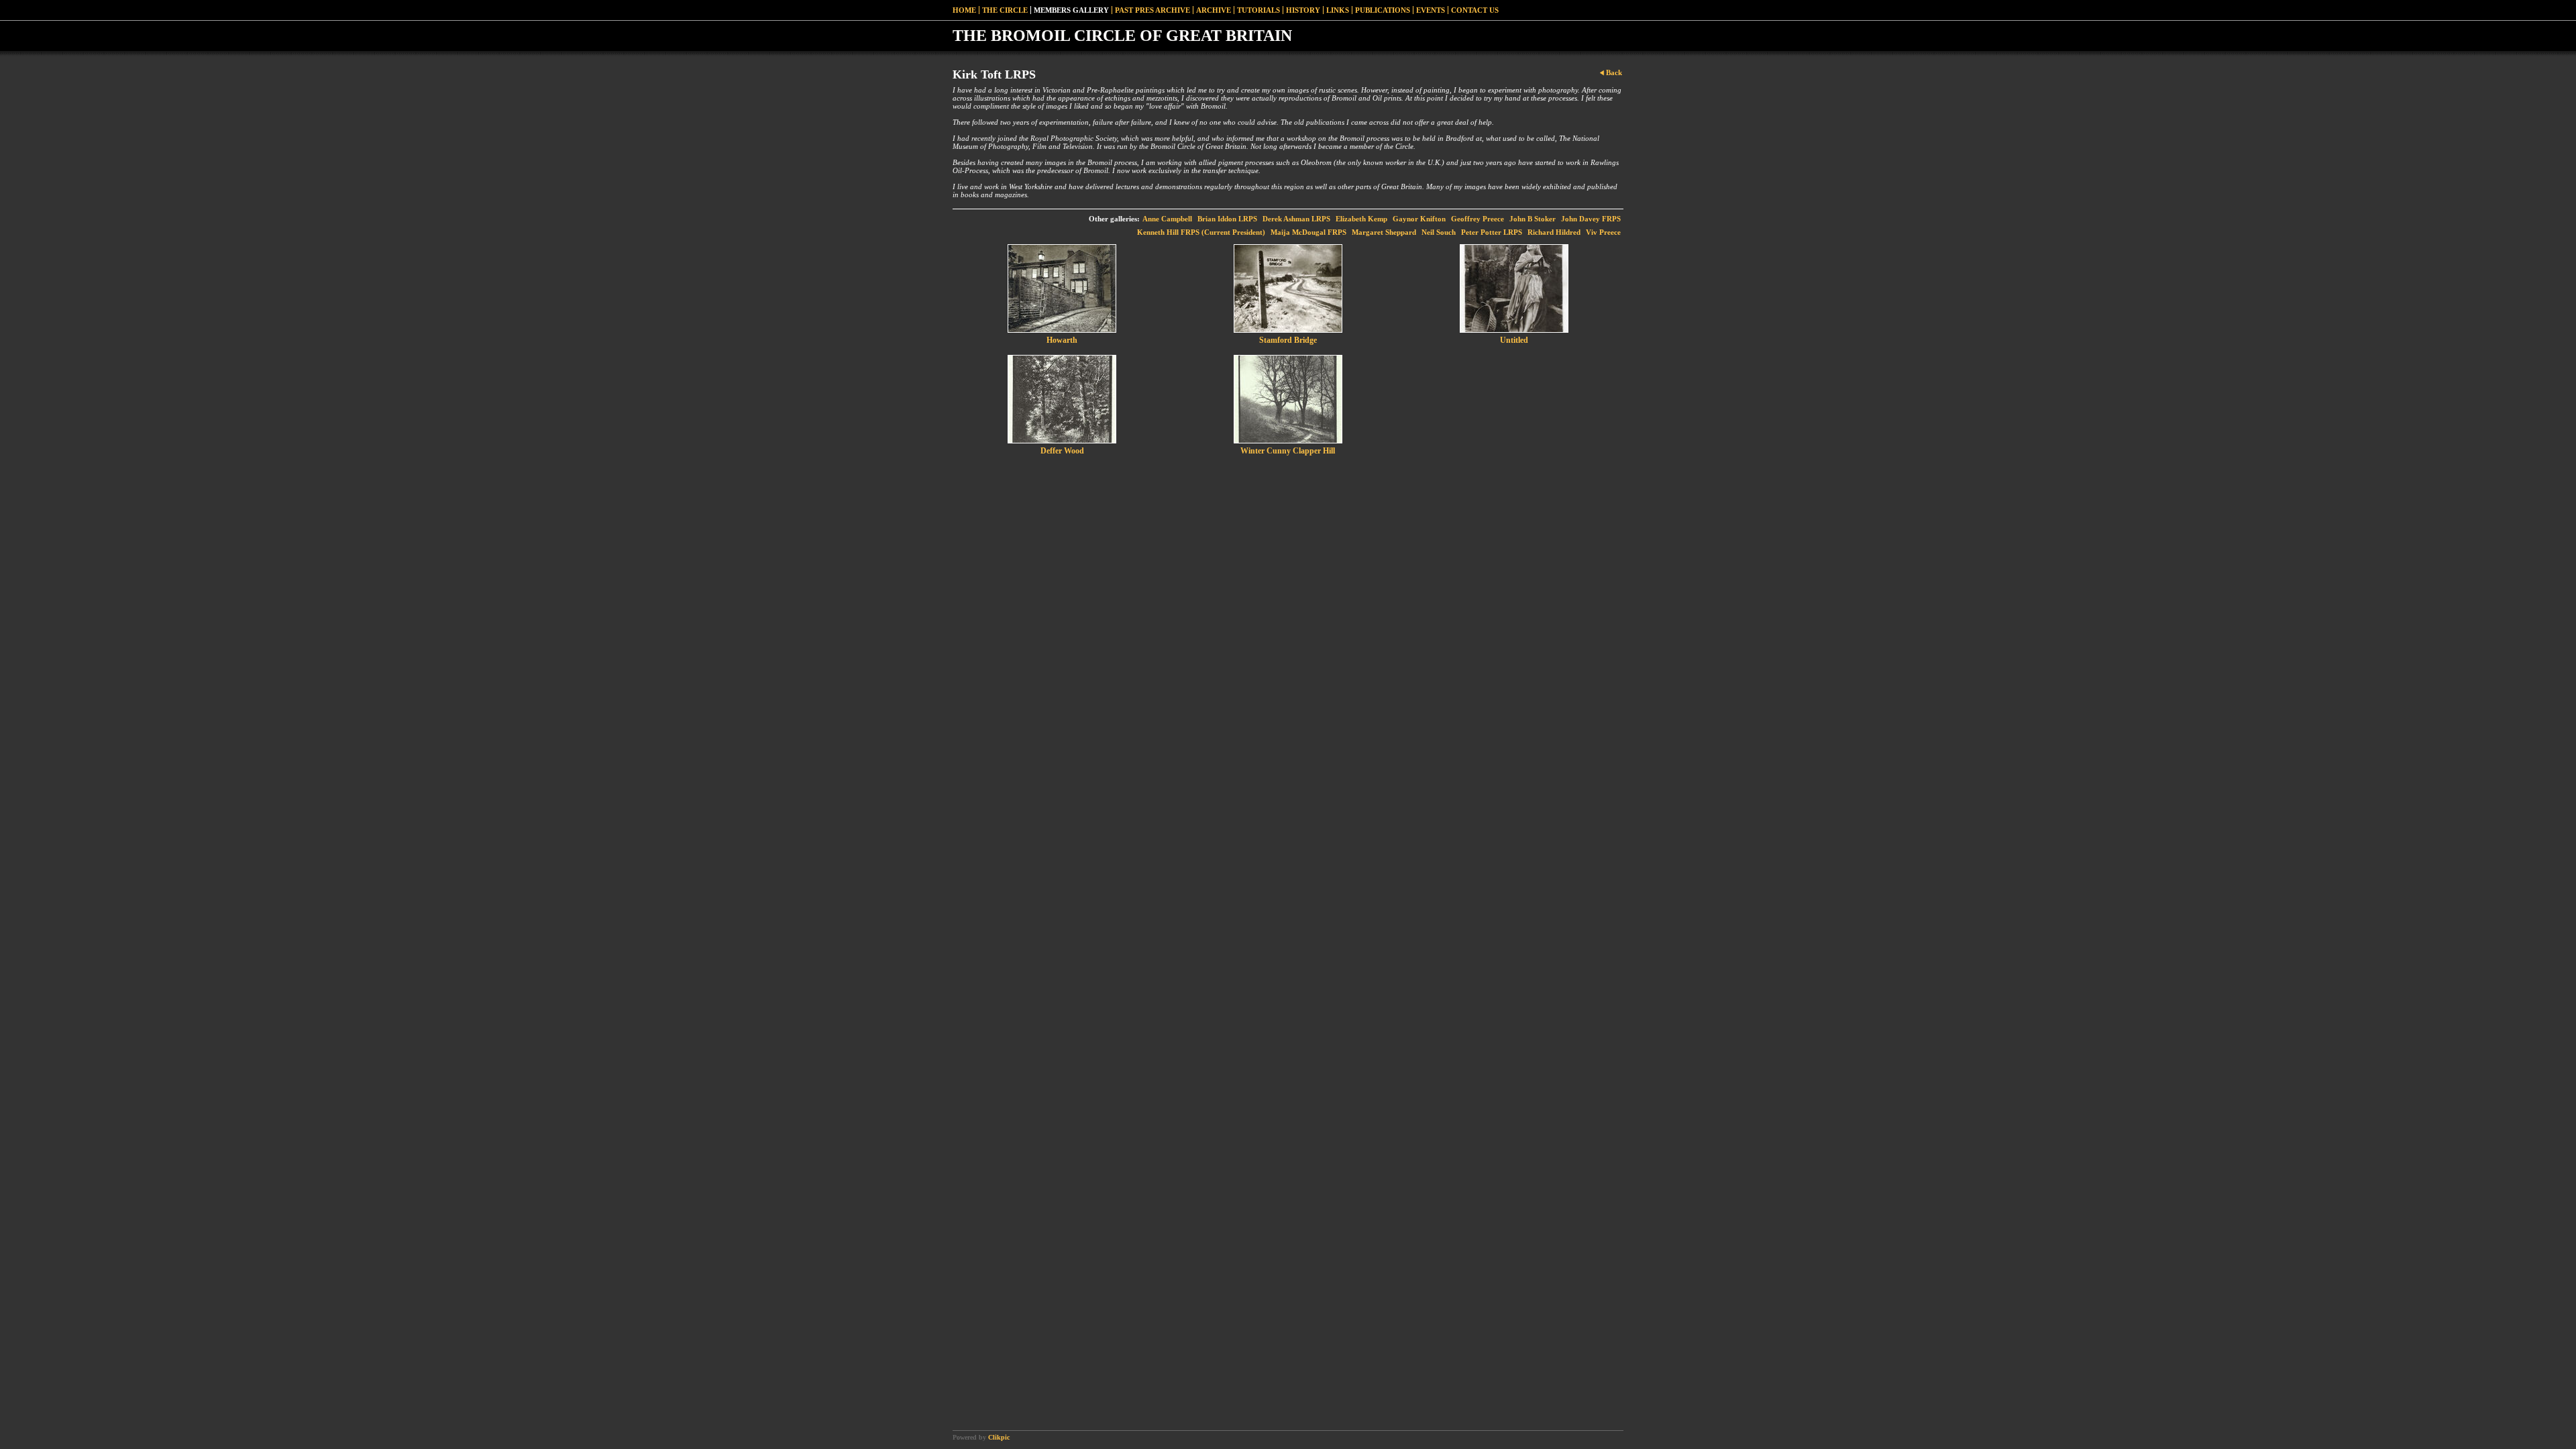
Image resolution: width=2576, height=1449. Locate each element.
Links (1338, 10)
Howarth (1062, 340)
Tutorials (1258, 10)
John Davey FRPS (1591, 219)
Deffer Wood (1062, 451)
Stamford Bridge (1288, 340)
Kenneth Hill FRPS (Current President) (1201, 232)
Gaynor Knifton (1419, 219)
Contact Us (1475, 10)
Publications (1383, 10)
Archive (1214, 10)
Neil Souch (1439, 232)
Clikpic (999, 1437)
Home (964, 10)
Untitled (1514, 340)
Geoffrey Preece (1478, 219)
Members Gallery (1071, 10)
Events (1431, 10)
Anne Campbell (1167, 219)
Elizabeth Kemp (1361, 219)
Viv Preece (1603, 232)
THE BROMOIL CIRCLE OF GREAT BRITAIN (1122, 36)
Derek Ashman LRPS (1296, 219)
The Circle (1005, 10)
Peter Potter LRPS (1492, 232)
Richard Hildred (1554, 232)
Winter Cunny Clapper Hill (1288, 451)
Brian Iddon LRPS (1227, 219)
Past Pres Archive (1152, 10)
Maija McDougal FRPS (1308, 232)
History (1303, 10)
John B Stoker (1533, 219)
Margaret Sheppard (1384, 232)
